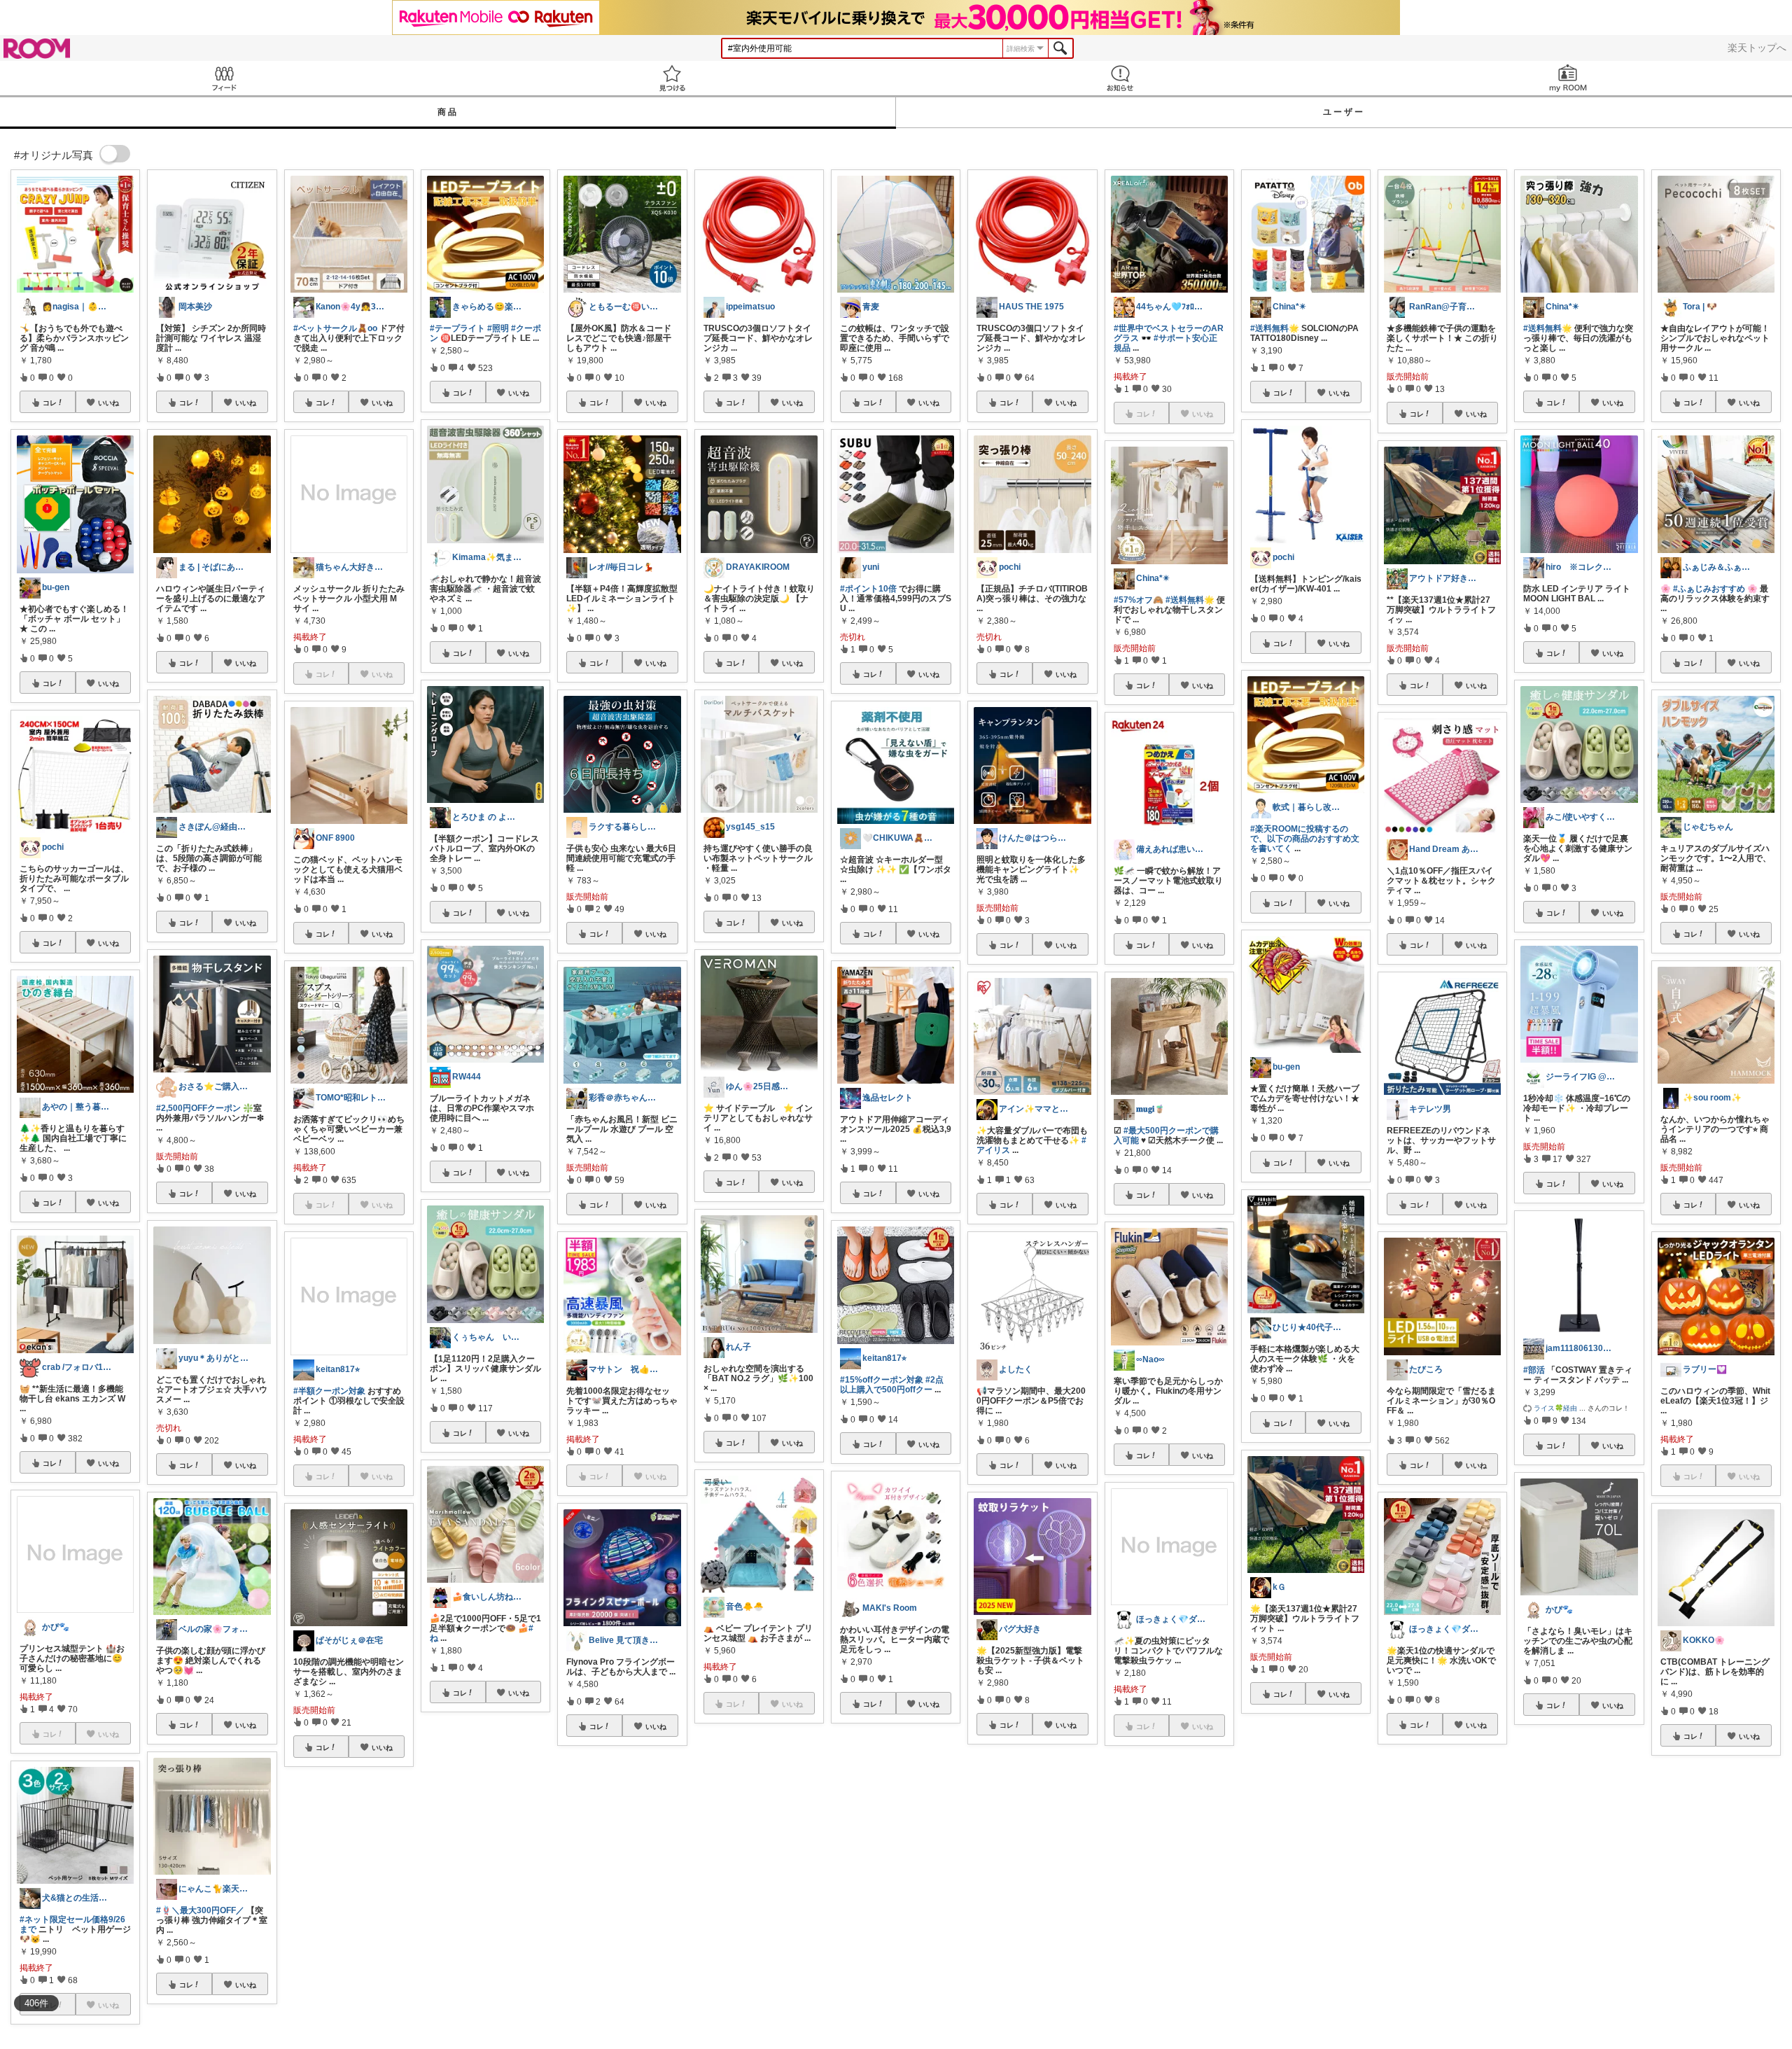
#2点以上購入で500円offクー (892, 1385)
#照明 (498, 328)
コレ (50, 403)
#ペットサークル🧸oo (335, 328)
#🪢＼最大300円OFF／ (200, 1910)
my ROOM (1568, 78)
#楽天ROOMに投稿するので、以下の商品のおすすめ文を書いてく (1305, 839)
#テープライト (457, 328)
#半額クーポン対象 (329, 1391)
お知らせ (1120, 78)
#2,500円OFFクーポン (198, 1108)
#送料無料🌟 (1190, 600)
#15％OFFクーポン (1570, 1891)
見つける (672, 78)
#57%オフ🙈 (1139, 600)
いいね (108, 403)
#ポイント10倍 (868, 589)
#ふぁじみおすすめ (1709, 589)
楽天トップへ (1757, 48)
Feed (224, 78)
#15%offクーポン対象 (882, 1380)
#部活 (1534, 1370)
